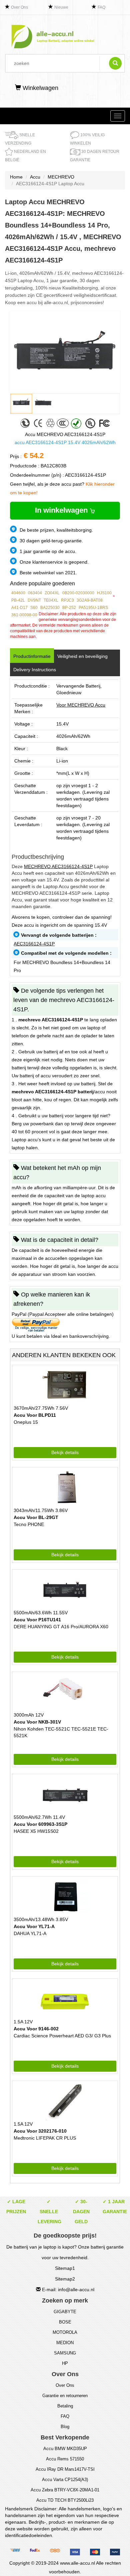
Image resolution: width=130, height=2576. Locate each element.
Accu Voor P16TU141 (37, 1620)
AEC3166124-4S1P (34, 944)
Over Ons (19, 7)
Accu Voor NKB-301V (37, 1722)
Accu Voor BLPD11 (35, 1415)
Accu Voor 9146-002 (36, 2029)
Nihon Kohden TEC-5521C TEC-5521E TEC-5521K (61, 1732)
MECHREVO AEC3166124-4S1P (58, 866)
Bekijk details (65, 1452)
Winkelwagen (40, 88)
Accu (35, 177)
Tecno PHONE (29, 1524)
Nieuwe (61, 7)
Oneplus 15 (26, 1422)
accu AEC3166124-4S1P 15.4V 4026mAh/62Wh (65, 442)
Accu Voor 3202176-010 (40, 2131)
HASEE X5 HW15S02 (36, 1831)
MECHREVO (61, 177)
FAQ (101, 7)
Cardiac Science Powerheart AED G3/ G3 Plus (62, 2036)
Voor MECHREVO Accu (81, 705)
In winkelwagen (62, 510)
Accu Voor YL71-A (34, 1926)
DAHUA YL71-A (30, 1933)
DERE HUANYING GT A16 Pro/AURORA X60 (61, 1627)
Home (16, 177)
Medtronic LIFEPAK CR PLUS (45, 2138)
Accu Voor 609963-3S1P (40, 1824)
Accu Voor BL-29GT (36, 1517)
